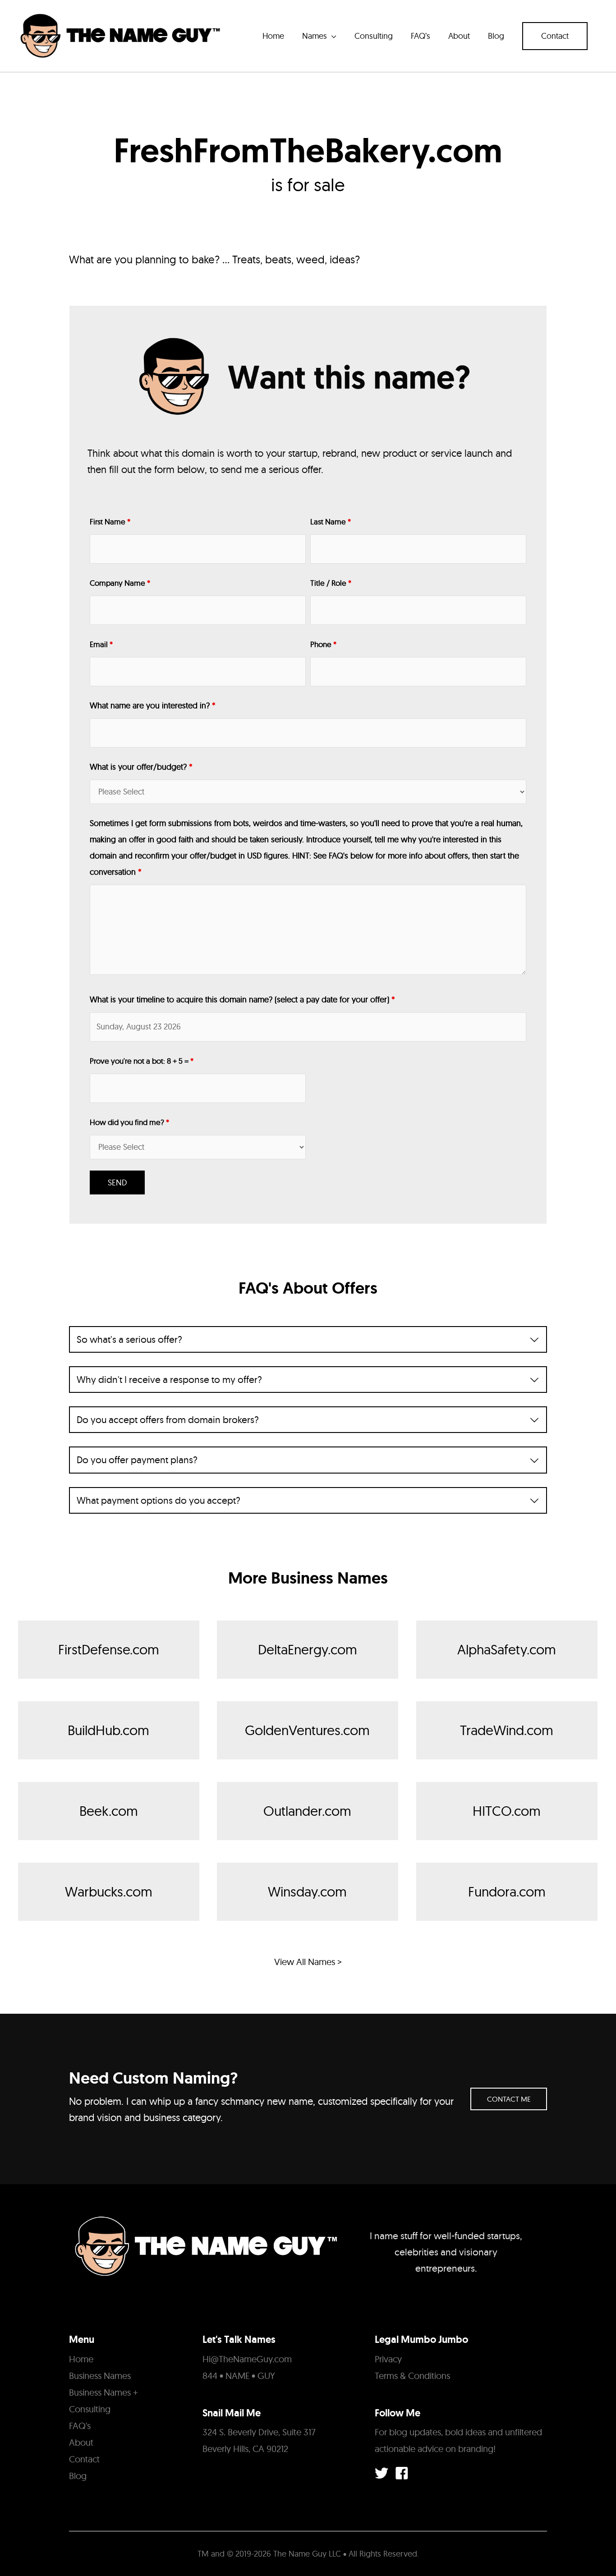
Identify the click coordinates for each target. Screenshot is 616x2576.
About (81, 2442)
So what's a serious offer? (129, 1339)
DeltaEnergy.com (308, 1649)
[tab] (308, 1339)
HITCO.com (507, 1811)
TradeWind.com (507, 1730)
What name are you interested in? (153, 705)
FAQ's (80, 2426)
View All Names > (308, 1962)
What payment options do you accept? (159, 1500)
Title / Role (331, 583)
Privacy (388, 2359)
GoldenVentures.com (307, 1730)
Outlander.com (307, 1811)
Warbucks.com (109, 1892)
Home (81, 2359)
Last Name (331, 521)
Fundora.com (507, 1892)
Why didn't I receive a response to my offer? (169, 1380)
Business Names (100, 2376)
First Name (110, 521)
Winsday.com (307, 1892)
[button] (555, 36)
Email (101, 644)
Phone (323, 644)
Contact (84, 2459)
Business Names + (103, 2392)
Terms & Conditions (412, 2376)
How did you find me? (129, 1122)
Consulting (90, 2409)
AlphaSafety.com (507, 1649)
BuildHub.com (108, 1730)
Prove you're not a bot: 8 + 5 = (142, 1061)
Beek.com (109, 1811)
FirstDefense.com (109, 1649)
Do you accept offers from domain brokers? (168, 1420)
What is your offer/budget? (141, 767)
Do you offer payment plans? (137, 1460)
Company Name (120, 583)
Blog (78, 2476)
